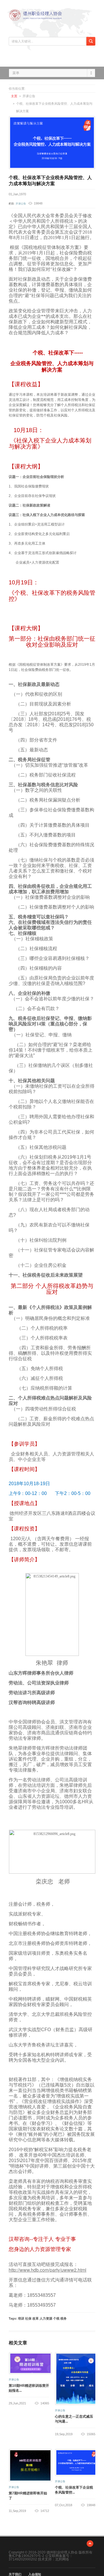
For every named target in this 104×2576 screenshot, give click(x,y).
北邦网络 (62, 2559)
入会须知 (35, 2574)
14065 (45, 2403)
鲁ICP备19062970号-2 (26, 2556)
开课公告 (21, 204)
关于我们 (15, 2574)
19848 (91, 2505)
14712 (45, 2511)
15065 (91, 2434)
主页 (14, 96)
